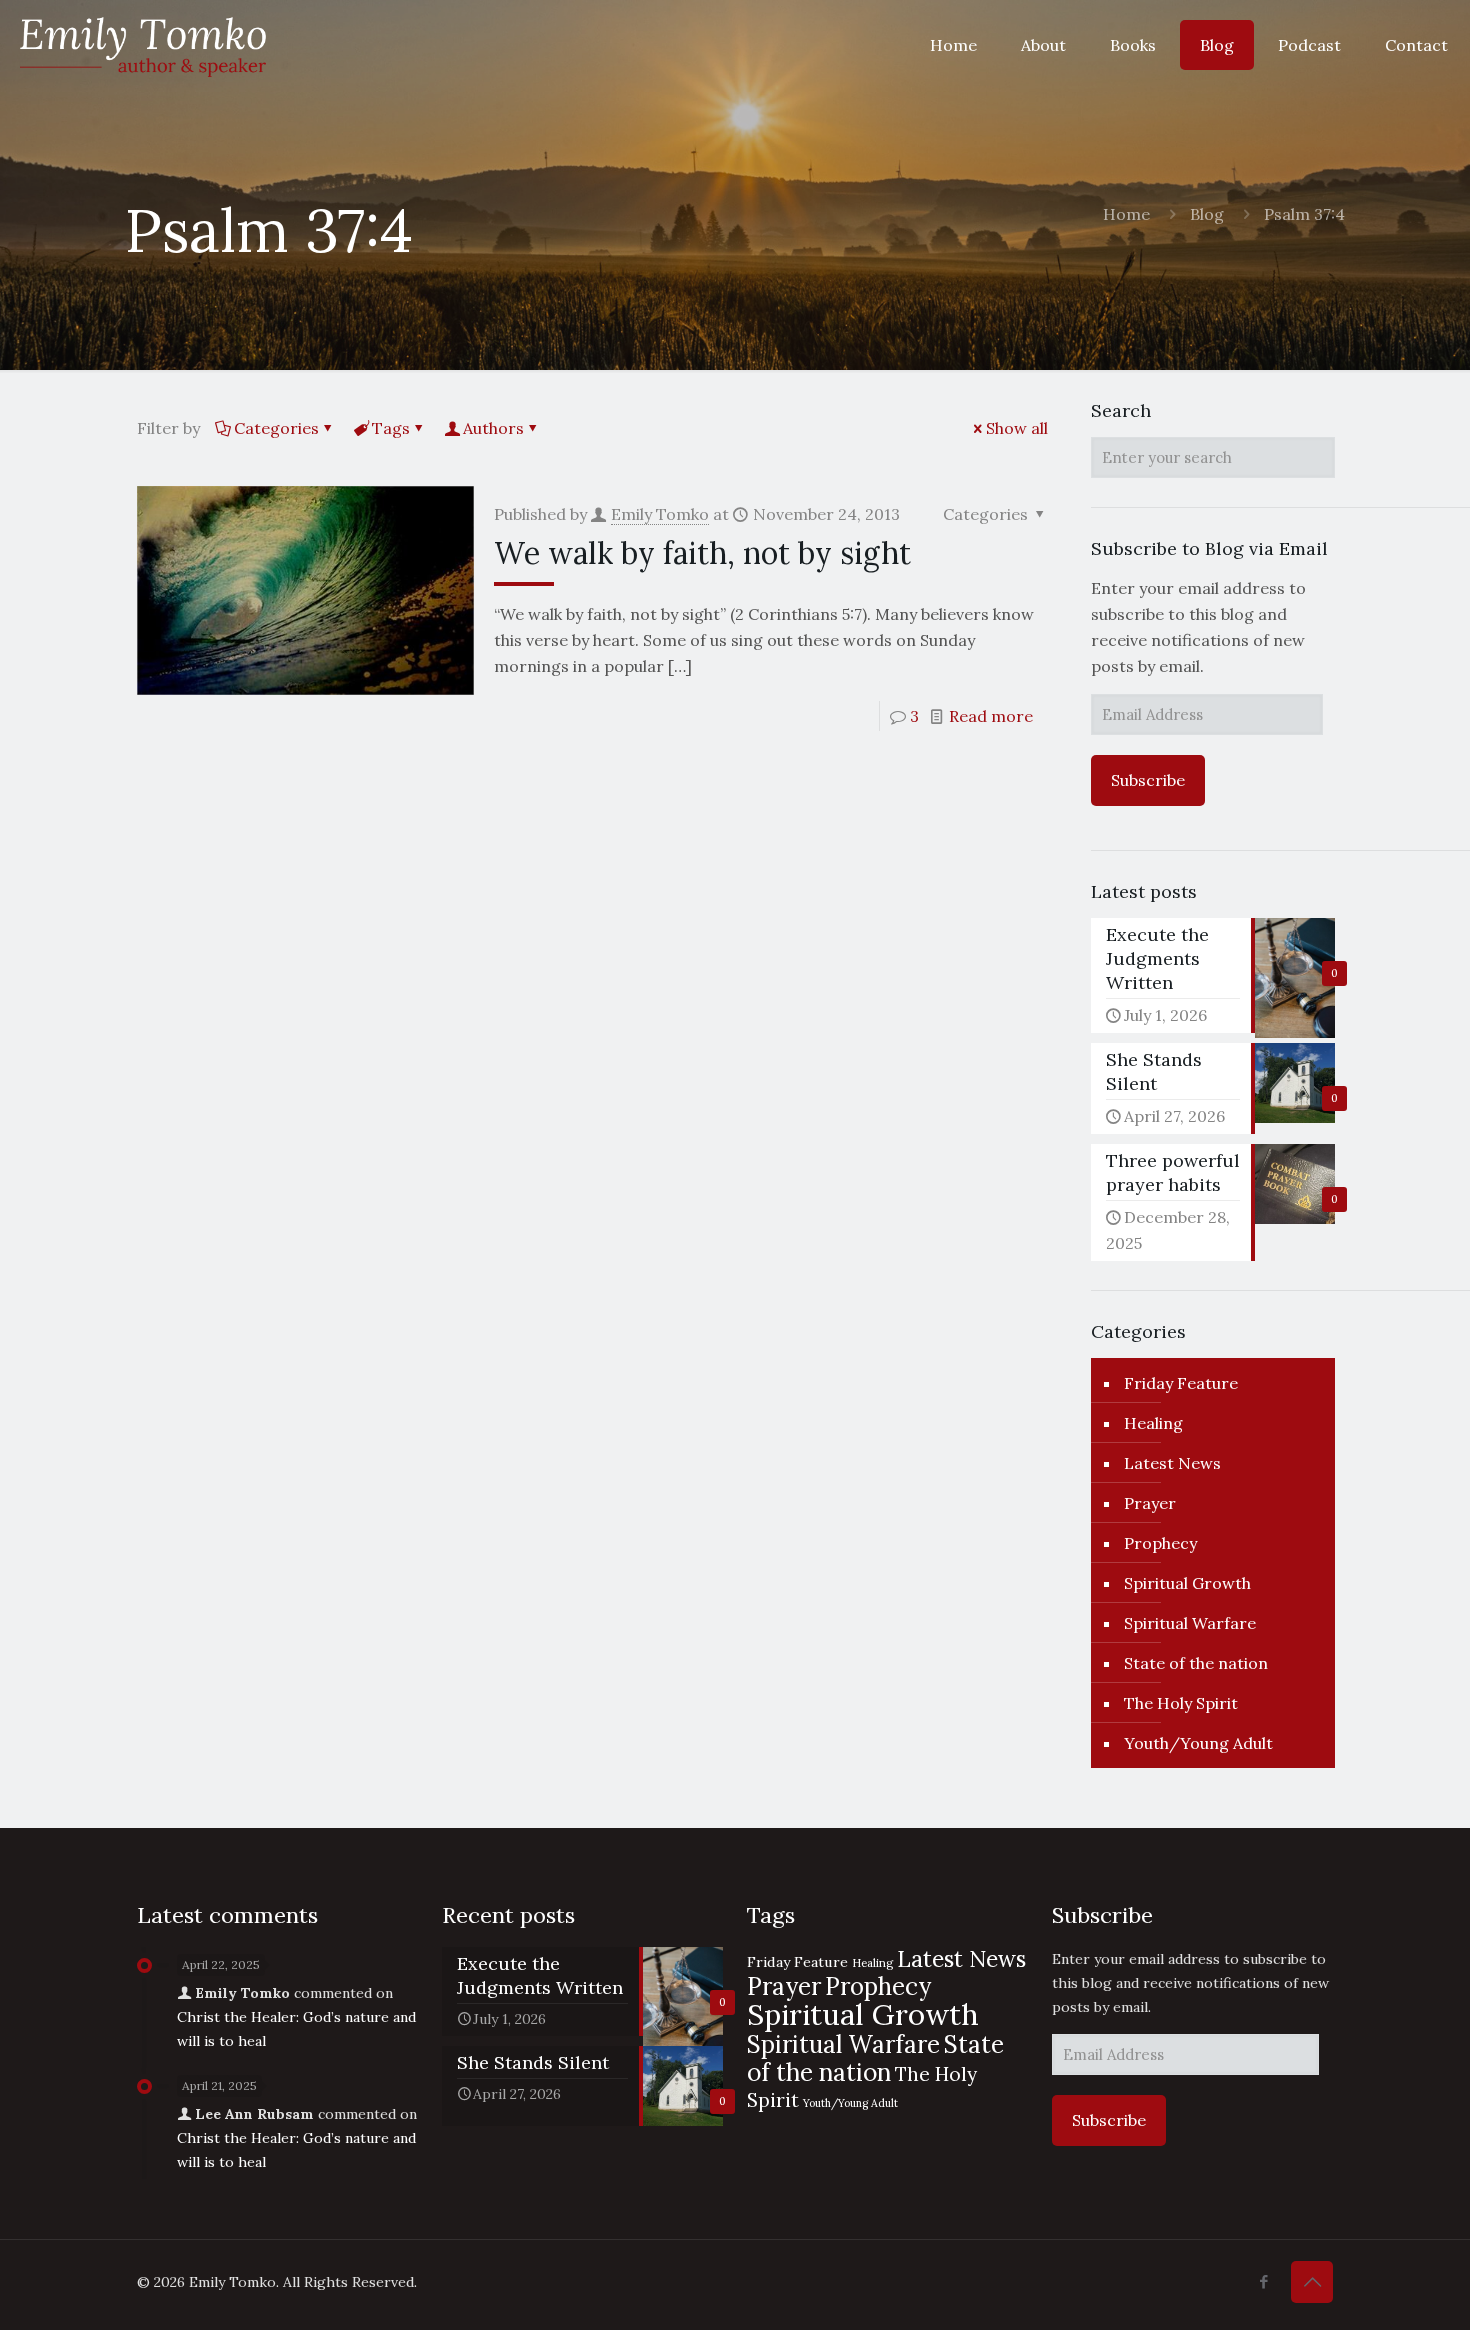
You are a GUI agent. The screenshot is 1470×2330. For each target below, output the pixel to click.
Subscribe (1148, 780)
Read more (991, 716)
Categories (276, 428)
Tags (391, 428)
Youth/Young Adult (1198, 1743)
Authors (493, 428)
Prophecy (1160, 1543)
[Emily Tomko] (143, 45)
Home (1126, 214)
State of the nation (1196, 1663)
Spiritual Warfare (1190, 1623)
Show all (1017, 428)
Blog (1207, 214)
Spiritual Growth (1187, 1583)
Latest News (1172, 1463)
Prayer (1150, 1503)
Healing (1153, 1423)
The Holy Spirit (1181, 1703)
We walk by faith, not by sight (702, 553)
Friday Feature (1181, 1383)
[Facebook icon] (1263, 2281)
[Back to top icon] (1312, 2282)
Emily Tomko (660, 514)
